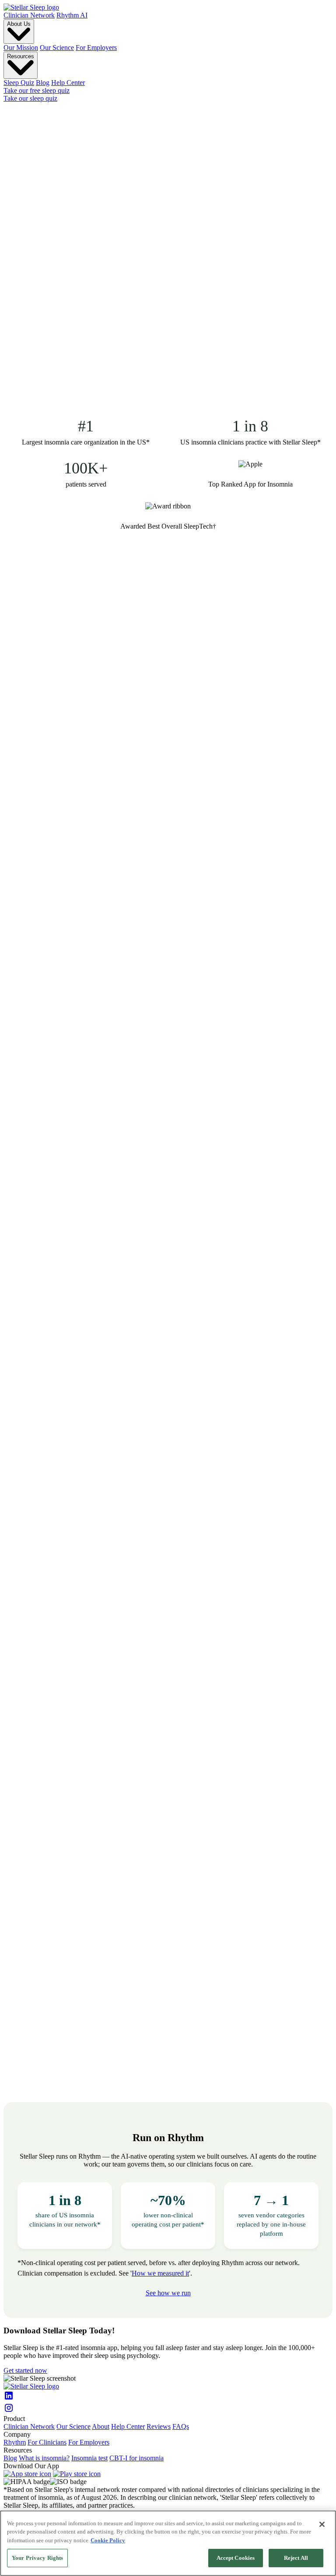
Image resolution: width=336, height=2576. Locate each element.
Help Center (68, 83)
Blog (43, 83)
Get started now (25, 2370)
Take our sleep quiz (30, 98)
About (101, 2426)
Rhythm (15, 2442)
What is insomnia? (44, 2458)
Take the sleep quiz (110, 264)
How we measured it (160, 2273)
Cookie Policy (108, 2540)
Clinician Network (29, 15)
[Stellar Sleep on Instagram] (168, 2409)
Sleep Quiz (19, 83)
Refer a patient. (82, 413)
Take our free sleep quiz (37, 90)
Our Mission (21, 48)
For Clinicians (47, 2442)
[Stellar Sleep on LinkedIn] (168, 2396)
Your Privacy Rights (37, 2558)
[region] (168, 2543)
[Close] (322, 2524)
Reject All (296, 2558)
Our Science (57, 48)
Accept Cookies (236, 2558)
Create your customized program (49, 668)
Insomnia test (89, 2458)
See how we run (168, 2293)
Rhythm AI (72, 15)
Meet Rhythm (111, 375)
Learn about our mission (37, 595)
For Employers (96, 48)
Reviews (159, 2426)
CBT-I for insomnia (136, 2458)
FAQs (181, 2426)
